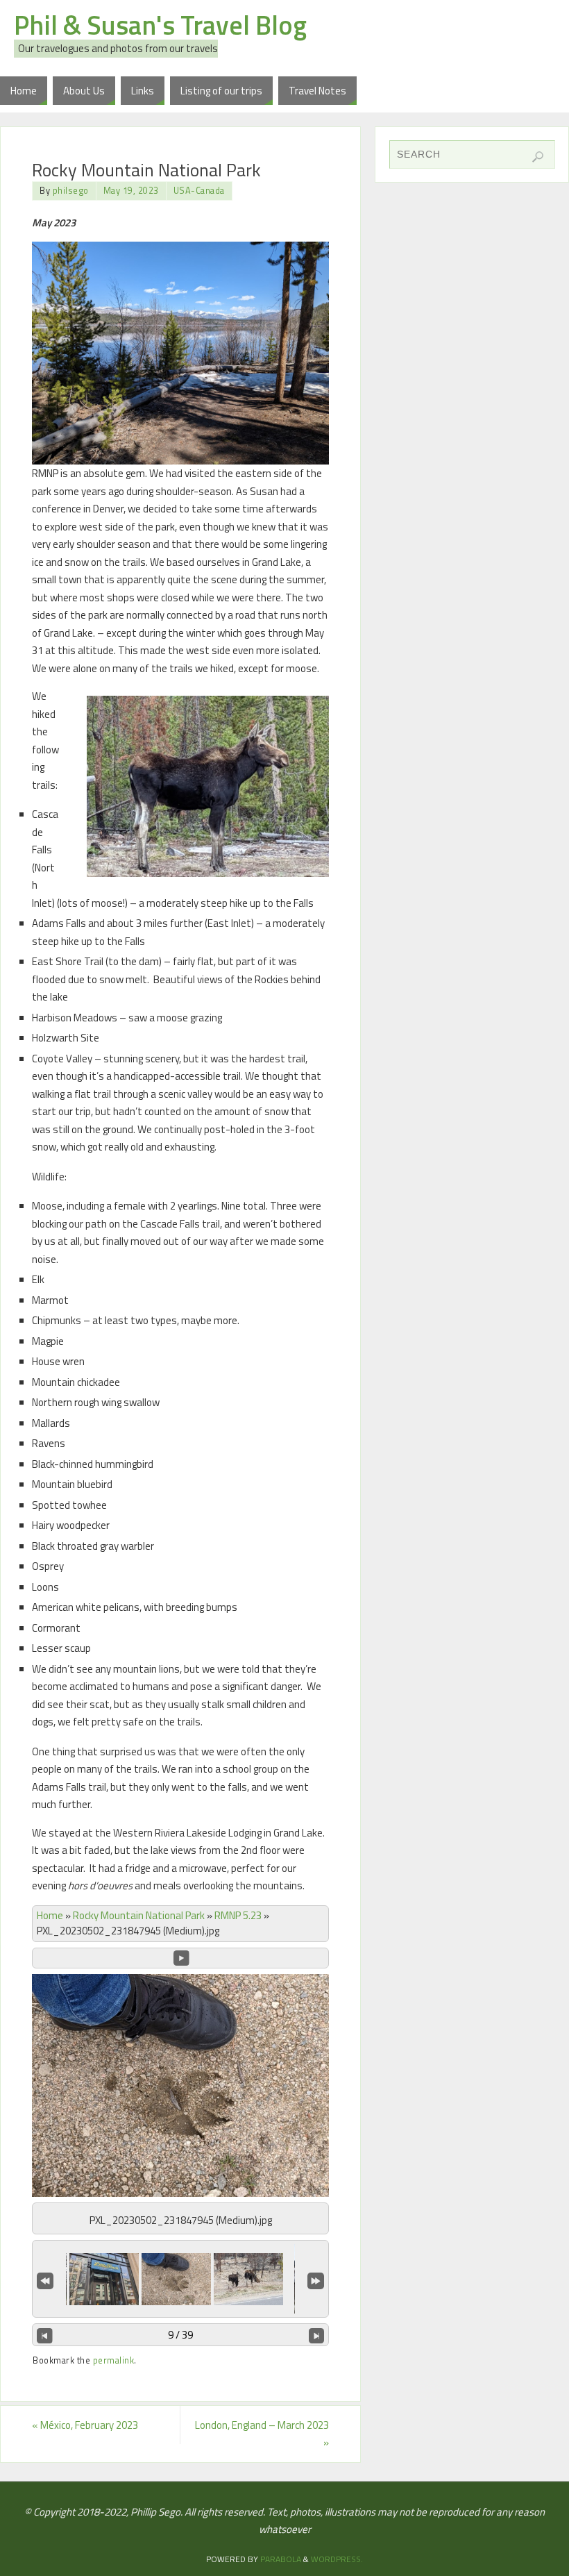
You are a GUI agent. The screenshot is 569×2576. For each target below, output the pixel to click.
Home (50, 1915)
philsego (71, 191)
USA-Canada (199, 191)
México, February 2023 (85, 2425)
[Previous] (45, 2335)
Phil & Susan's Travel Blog (160, 25)
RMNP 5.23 (238, 1915)
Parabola (281, 2559)
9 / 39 (180, 2335)
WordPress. (337, 2559)
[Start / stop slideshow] (181, 1958)
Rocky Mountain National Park (139, 1915)
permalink (114, 2360)
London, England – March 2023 (262, 2434)
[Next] (317, 2335)
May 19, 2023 (131, 191)
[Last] (316, 2280)
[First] (45, 2280)
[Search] (538, 157)
